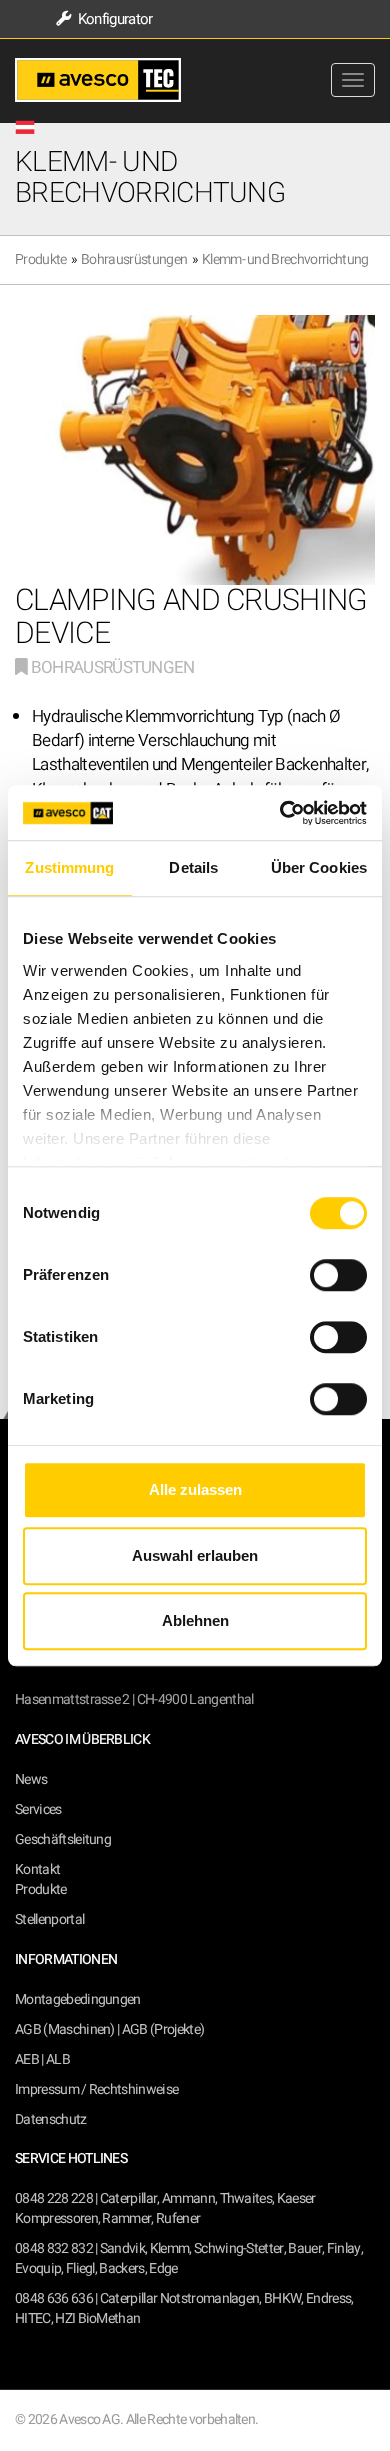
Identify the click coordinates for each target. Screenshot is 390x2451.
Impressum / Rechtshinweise (96, 2089)
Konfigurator (113, 19)
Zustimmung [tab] (69, 867)
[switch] (338, 1275)
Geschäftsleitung (63, 1839)
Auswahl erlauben (195, 1555)
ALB (58, 2059)
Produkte (41, 259)
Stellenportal (49, 1919)
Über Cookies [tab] (319, 867)
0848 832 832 (54, 2248)
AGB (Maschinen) (65, 2029)
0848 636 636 (54, 2298)
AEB (27, 2059)
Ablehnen (195, 1620)
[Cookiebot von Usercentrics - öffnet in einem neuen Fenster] (280, 813)
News (31, 1779)
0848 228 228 (54, 2198)
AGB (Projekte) (163, 2029)
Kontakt (37, 1869)
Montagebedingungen (78, 1999)
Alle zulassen (195, 1489)
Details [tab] (193, 867)
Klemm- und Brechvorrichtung (285, 259)
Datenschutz (51, 2119)
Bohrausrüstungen (134, 259)
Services (38, 1809)
